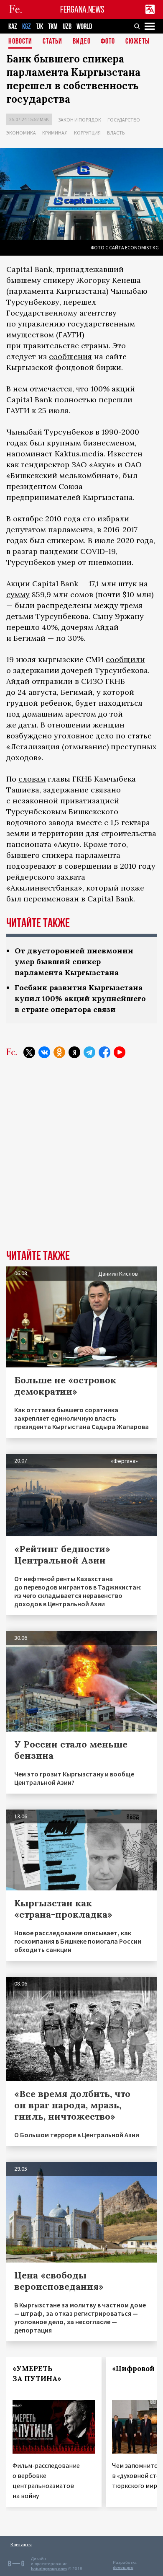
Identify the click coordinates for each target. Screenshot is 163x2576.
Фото (108, 42)
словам (32, 779)
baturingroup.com (49, 2569)
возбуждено (29, 736)
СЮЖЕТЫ (138, 42)
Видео (82, 42)
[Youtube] (120, 1052)
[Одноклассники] (59, 1052)
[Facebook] (104, 1052)
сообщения (70, 356)
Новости (20, 42)
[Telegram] (89, 1052)
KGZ (27, 27)
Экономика (21, 133)
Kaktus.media (79, 454)
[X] (29, 1052)
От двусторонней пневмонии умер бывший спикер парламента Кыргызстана (74, 962)
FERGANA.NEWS (82, 9)
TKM (53, 27)
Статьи (52, 42)
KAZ (13, 27)
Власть (116, 133)
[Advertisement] (81, 1160)
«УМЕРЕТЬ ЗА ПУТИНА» (37, 2374)
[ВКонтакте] (44, 1052)
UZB (67, 27)
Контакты (21, 2544)
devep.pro (123, 2567)
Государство (124, 120)
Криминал (55, 133)
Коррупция (87, 133)
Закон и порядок (80, 120)
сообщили (125, 659)
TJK (39, 27)
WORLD (84, 27)
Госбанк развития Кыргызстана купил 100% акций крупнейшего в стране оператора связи (80, 998)
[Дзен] (74, 1052)
